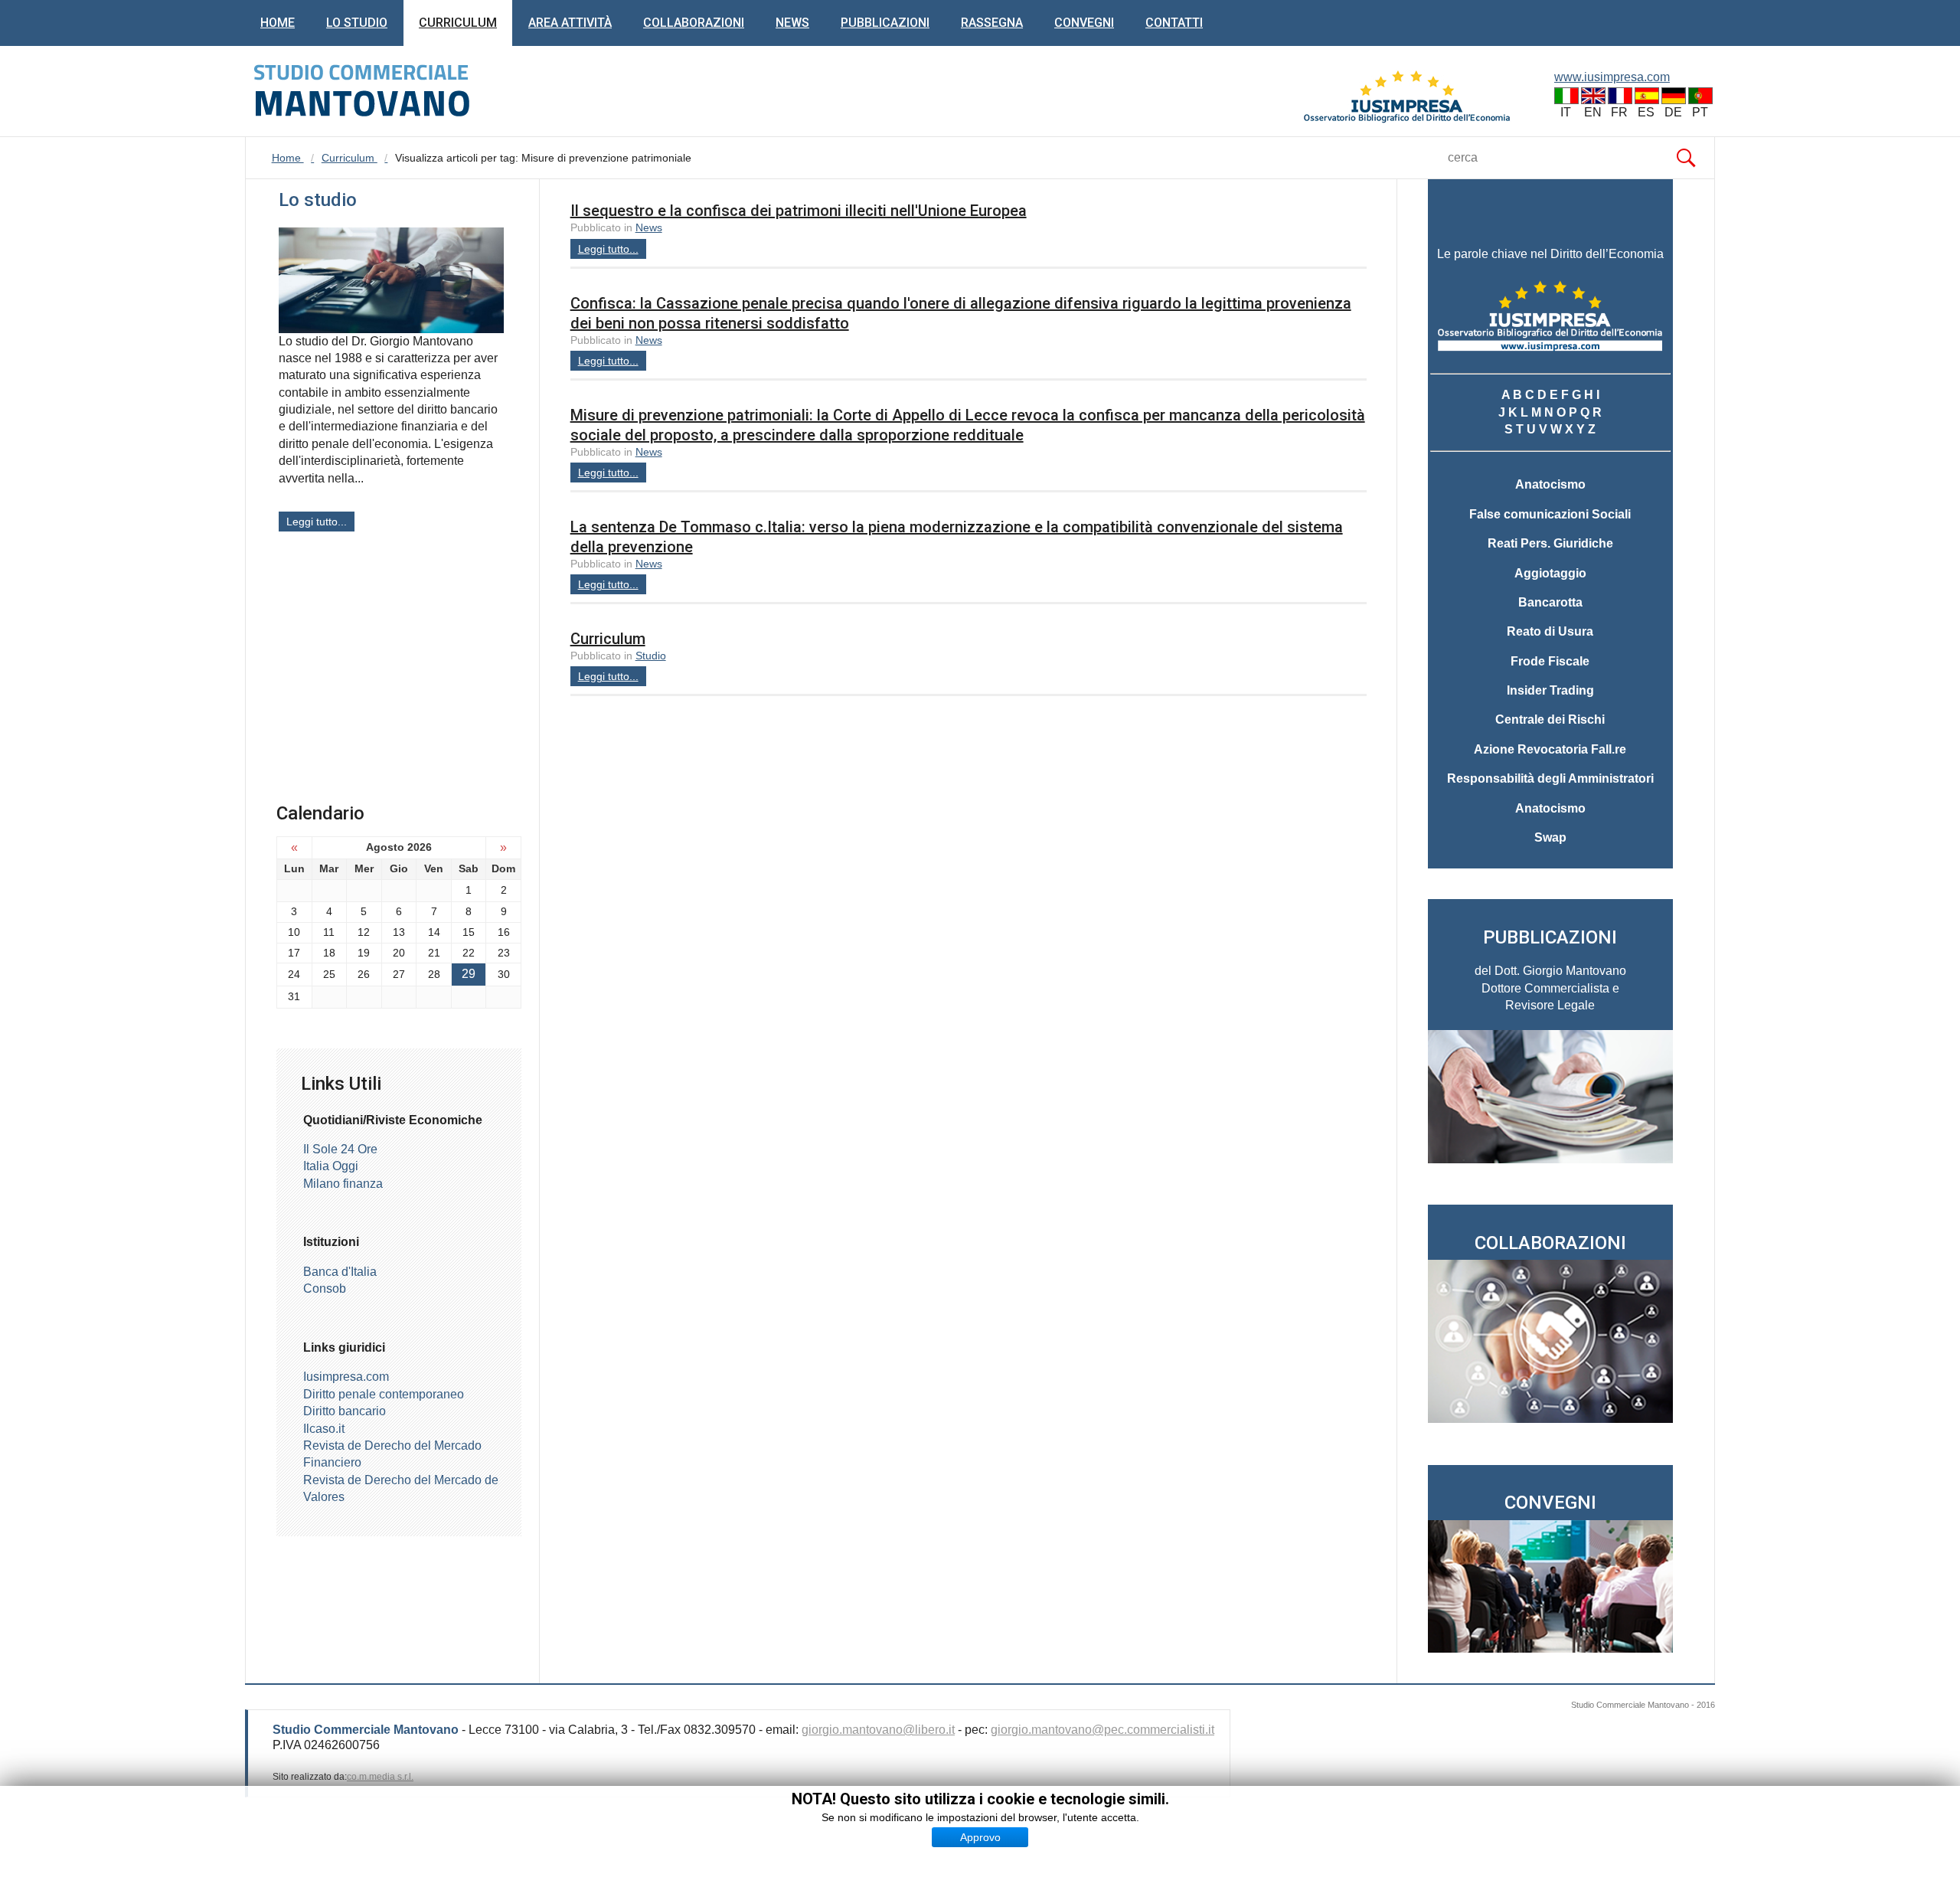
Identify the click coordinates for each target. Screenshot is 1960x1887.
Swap (1550, 837)
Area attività (570, 23)
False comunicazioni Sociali (1550, 514)
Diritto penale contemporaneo (384, 1394)
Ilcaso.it (324, 1429)
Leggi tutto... (608, 249)
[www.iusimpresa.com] (1407, 98)
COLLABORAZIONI (1550, 1243)
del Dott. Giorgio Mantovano (1550, 971)
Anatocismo (1550, 484)
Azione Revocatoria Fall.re (1550, 749)
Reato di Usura (1550, 631)
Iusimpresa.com (346, 1377)
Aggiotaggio (1550, 573)
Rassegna (992, 23)
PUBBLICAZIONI (1550, 937)
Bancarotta (1550, 602)
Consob (325, 1289)
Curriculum (458, 23)
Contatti (1174, 23)
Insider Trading (1550, 690)
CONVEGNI (1550, 1503)
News (792, 23)
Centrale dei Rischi (1550, 719)
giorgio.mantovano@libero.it (878, 1730)
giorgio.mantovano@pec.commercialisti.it (1102, 1730)
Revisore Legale (1550, 1005)
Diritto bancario (345, 1411)
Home (278, 23)
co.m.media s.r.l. (380, 1777)
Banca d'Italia (340, 1272)
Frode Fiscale (1550, 661)
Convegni (1084, 23)
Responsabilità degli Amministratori (1550, 778)
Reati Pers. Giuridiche (1550, 543)
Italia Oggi (331, 1166)
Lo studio (357, 23)
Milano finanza (343, 1184)
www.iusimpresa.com (1612, 77)
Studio (651, 656)
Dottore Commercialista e (1550, 988)
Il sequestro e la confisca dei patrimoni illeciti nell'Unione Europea (799, 211)
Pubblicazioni (885, 23)
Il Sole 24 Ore (340, 1149)
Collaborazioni (694, 23)
